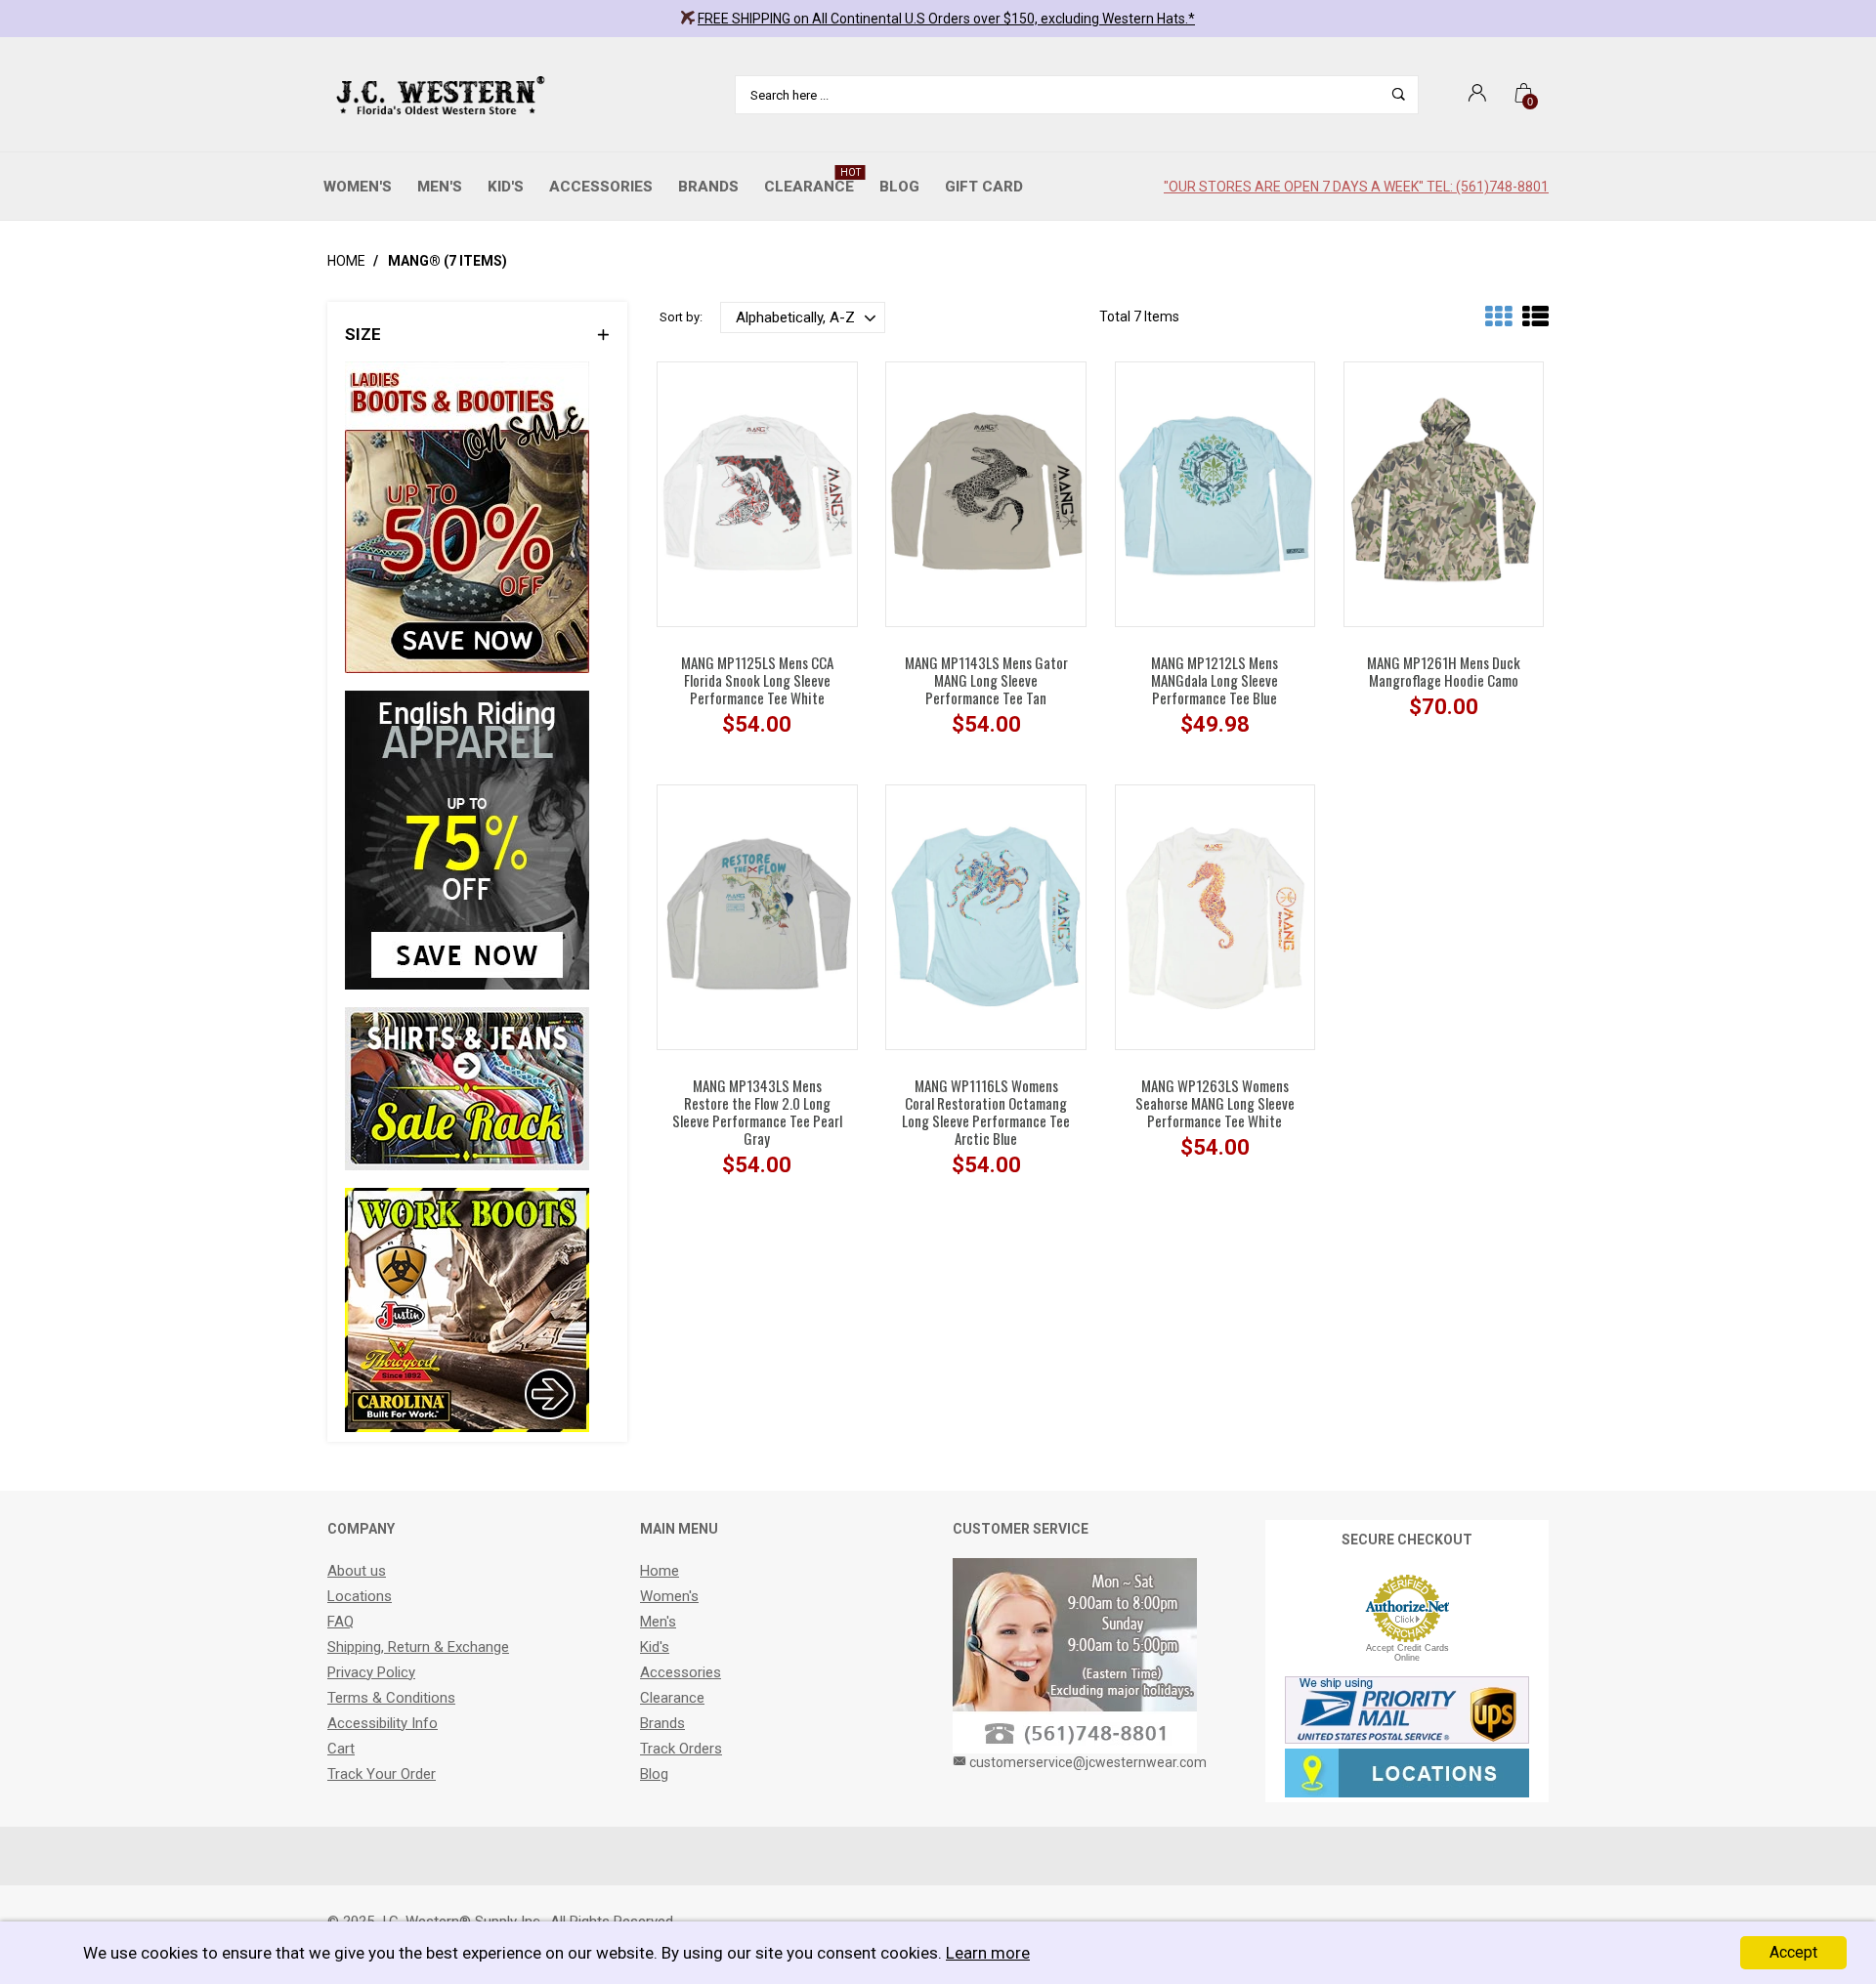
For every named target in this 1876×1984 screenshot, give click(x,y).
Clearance (812, 181)
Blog (899, 187)
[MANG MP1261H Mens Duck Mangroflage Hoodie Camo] (1444, 493)
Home (346, 261)
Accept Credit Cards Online (1407, 1653)
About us (357, 1571)
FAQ (341, 1622)
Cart (341, 1749)
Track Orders (681, 1749)
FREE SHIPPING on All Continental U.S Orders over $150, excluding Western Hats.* (946, 19)
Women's (358, 187)
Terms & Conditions (391, 1698)
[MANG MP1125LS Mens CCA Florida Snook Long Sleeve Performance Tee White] (757, 493)
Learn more (988, 1953)
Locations (360, 1596)
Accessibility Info (383, 1723)
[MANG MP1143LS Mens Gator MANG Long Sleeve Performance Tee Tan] (986, 493)
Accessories (601, 187)
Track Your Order (382, 1774)
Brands (708, 187)
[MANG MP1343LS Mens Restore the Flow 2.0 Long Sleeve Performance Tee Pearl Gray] (757, 916)
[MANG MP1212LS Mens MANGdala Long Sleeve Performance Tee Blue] (1215, 493)
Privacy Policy (371, 1672)
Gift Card (984, 187)
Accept (1793, 1952)
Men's (440, 187)
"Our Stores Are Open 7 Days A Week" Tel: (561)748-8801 (1356, 187)
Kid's (506, 187)
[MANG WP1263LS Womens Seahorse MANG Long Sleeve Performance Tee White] (1215, 916)
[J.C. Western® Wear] (437, 95)
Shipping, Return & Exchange (418, 1647)
